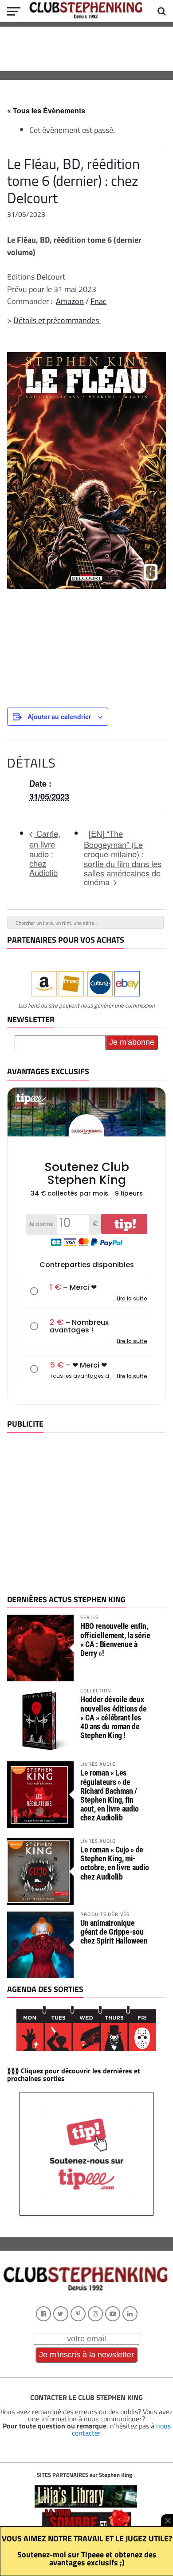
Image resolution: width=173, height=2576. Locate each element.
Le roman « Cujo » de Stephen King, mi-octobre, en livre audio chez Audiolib (115, 1863)
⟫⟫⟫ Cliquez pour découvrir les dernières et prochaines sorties (74, 2075)
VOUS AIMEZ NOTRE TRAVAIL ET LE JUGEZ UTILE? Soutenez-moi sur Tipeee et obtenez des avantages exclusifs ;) (87, 2550)
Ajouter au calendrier (59, 716)
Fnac (98, 301)
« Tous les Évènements (46, 110)
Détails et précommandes (57, 320)
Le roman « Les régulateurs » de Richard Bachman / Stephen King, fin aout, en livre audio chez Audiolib (110, 1795)
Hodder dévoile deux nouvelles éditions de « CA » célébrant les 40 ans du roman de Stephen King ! (113, 1717)
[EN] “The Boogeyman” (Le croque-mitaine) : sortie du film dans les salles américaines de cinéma (123, 858)
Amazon (70, 301)
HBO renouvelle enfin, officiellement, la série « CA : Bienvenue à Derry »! (115, 1640)
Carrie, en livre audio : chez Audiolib (45, 853)
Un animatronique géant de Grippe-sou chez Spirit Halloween (114, 1932)
